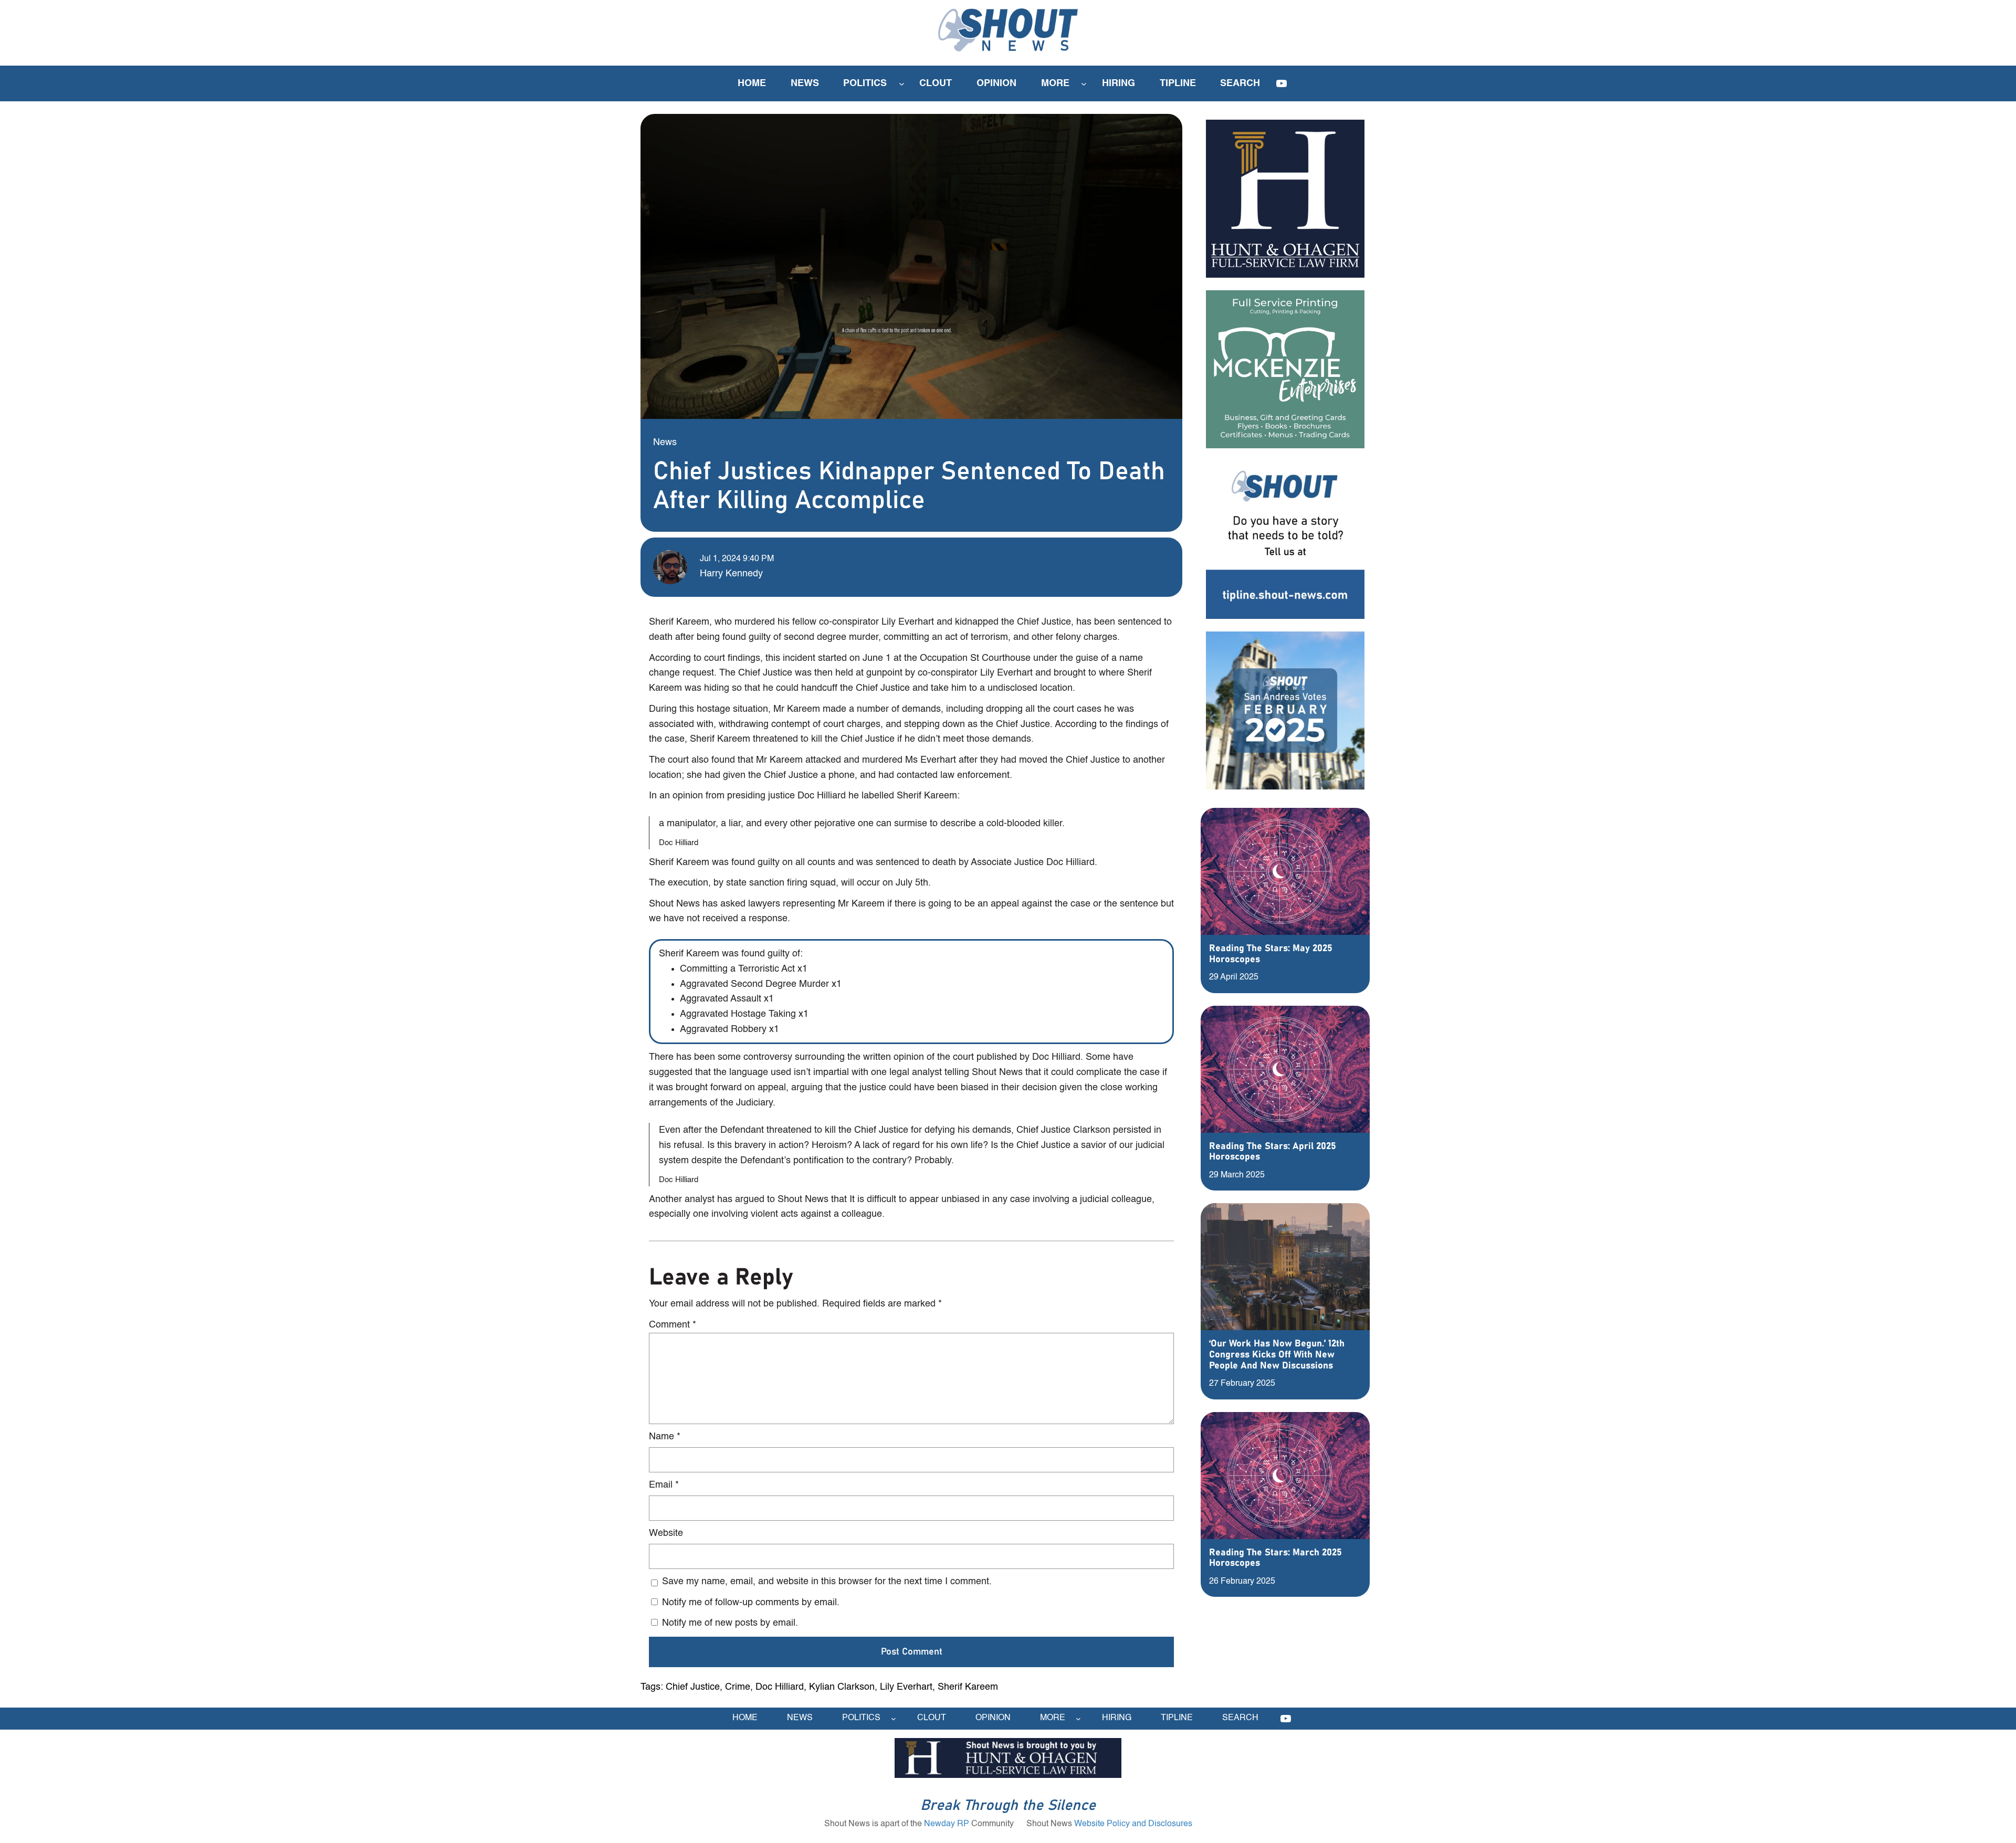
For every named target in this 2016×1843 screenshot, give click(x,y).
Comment (673, 1325)
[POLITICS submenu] (902, 84)
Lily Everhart (906, 1687)
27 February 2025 (1242, 1384)
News (665, 443)
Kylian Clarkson (842, 1687)
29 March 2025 (1237, 1175)
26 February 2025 (1242, 1582)
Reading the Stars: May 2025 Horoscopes (1271, 954)
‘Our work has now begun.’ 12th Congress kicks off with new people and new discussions (1277, 1355)
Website (666, 1533)
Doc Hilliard (780, 1687)
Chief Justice (693, 1687)
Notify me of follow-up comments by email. (751, 1603)
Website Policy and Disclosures (1133, 1824)
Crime (738, 1687)
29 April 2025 (1234, 977)
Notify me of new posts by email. (730, 1623)
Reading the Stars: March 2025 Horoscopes (1275, 1558)
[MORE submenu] (1084, 84)
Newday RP (947, 1824)
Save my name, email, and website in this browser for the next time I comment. (827, 1582)
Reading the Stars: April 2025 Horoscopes (1273, 1152)
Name (665, 1437)
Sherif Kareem (968, 1687)
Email (664, 1485)
